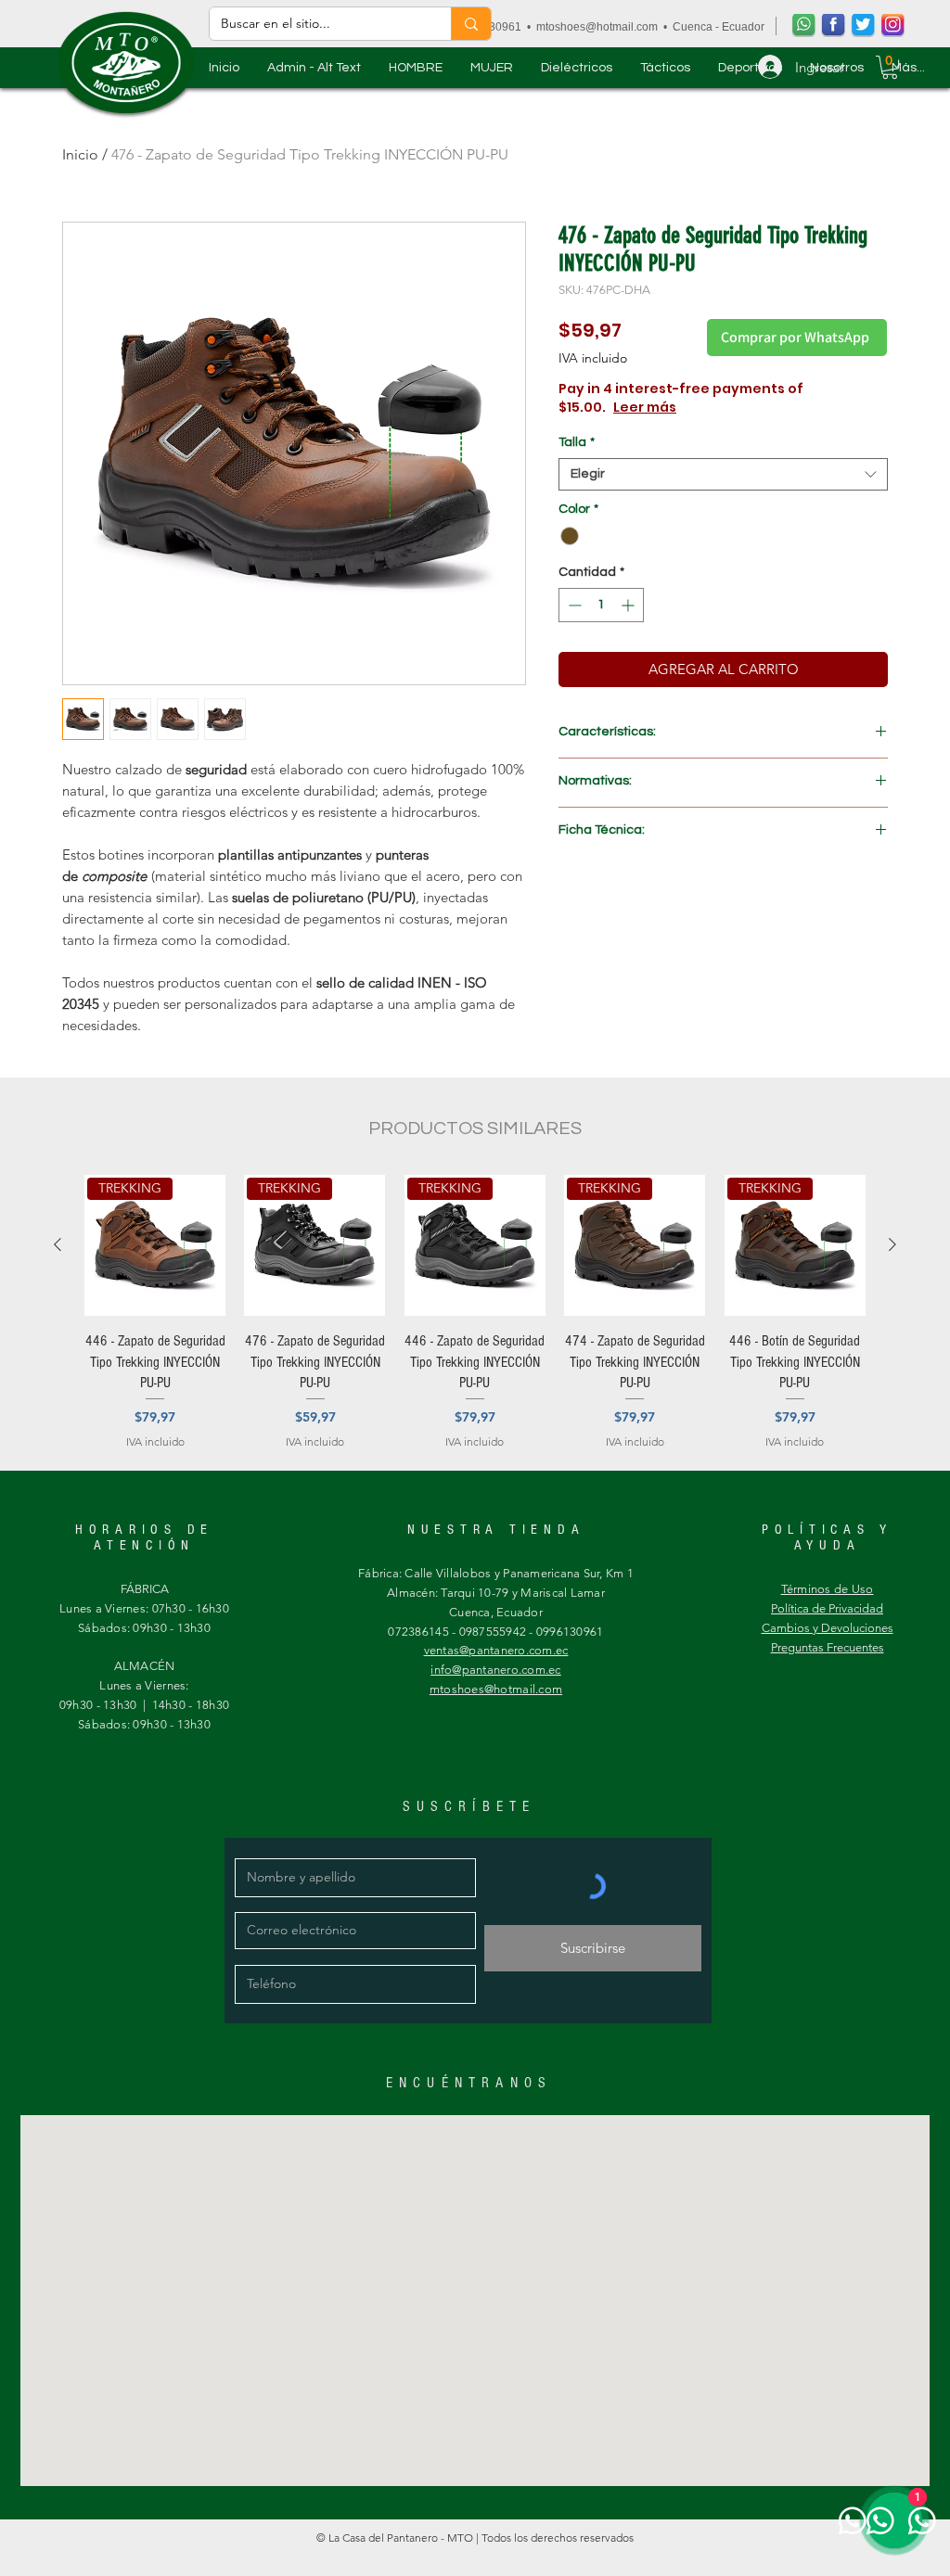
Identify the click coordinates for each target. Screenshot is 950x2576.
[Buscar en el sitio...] (471, 24)
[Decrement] (573, 605)
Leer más (711, 407)
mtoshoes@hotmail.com (597, 27)
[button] (416, 68)
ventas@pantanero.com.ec (496, 1650)
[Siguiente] (892, 1244)
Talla (577, 442)
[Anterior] (58, 1244)
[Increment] (629, 605)
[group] (475, 1313)
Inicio (80, 154)
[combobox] (723, 474)
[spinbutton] (601, 605)
